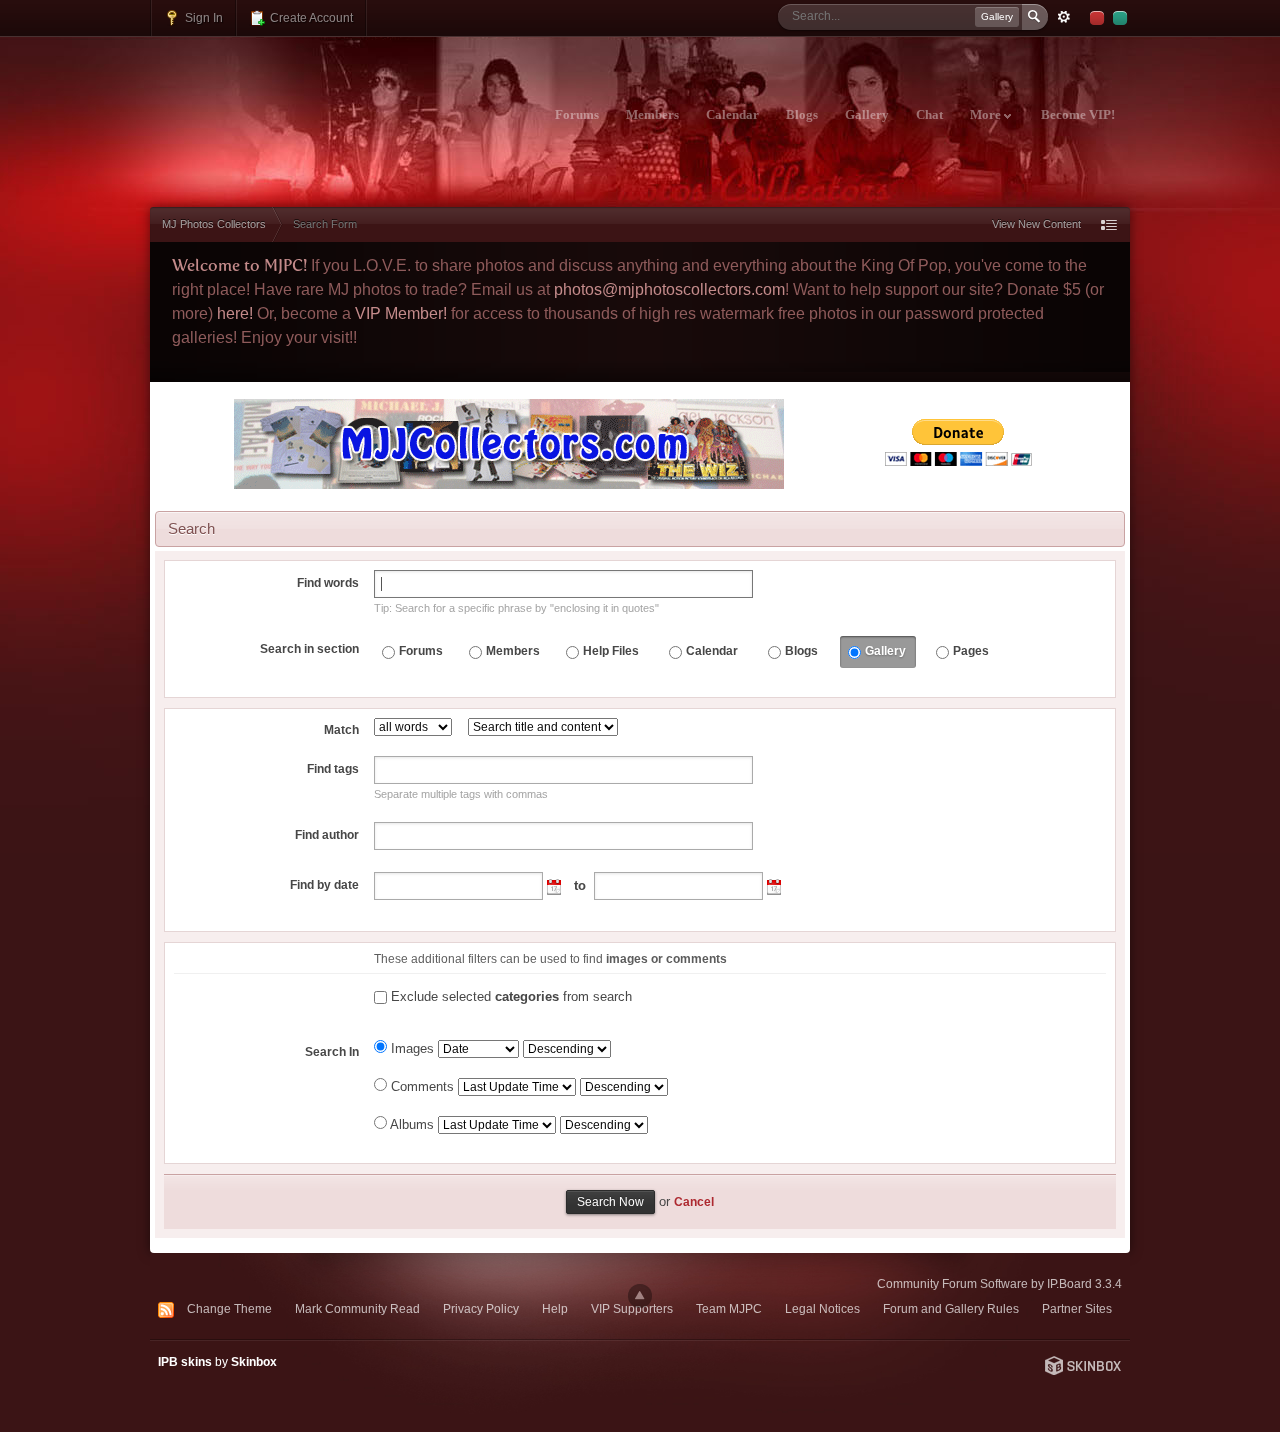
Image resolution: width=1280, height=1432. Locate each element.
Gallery (867, 115)
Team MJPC (729, 1308)
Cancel (694, 1201)
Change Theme (229, 1308)
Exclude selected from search (511, 996)
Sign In (202, 17)
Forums (577, 115)
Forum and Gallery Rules (951, 1308)
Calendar (732, 115)
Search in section (309, 649)
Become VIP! (1078, 115)
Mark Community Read (357, 1308)
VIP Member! (401, 313)
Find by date (324, 885)
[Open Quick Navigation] (1109, 224)
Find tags (333, 769)
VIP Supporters (632, 1308)
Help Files (611, 651)
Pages (971, 651)
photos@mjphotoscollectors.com (669, 289)
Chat (929, 115)
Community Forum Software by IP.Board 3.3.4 (999, 1283)
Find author (327, 835)
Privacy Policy (481, 1308)
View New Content (1036, 224)
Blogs (802, 115)
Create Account (310, 17)
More (987, 115)
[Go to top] (640, 1296)
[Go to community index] (326, 103)
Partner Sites (1077, 1308)
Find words (328, 583)
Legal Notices (822, 1308)
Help (555, 1308)
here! (235, 313)
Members (652, 115)
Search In (332, 1052)
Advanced (1064, 17)
